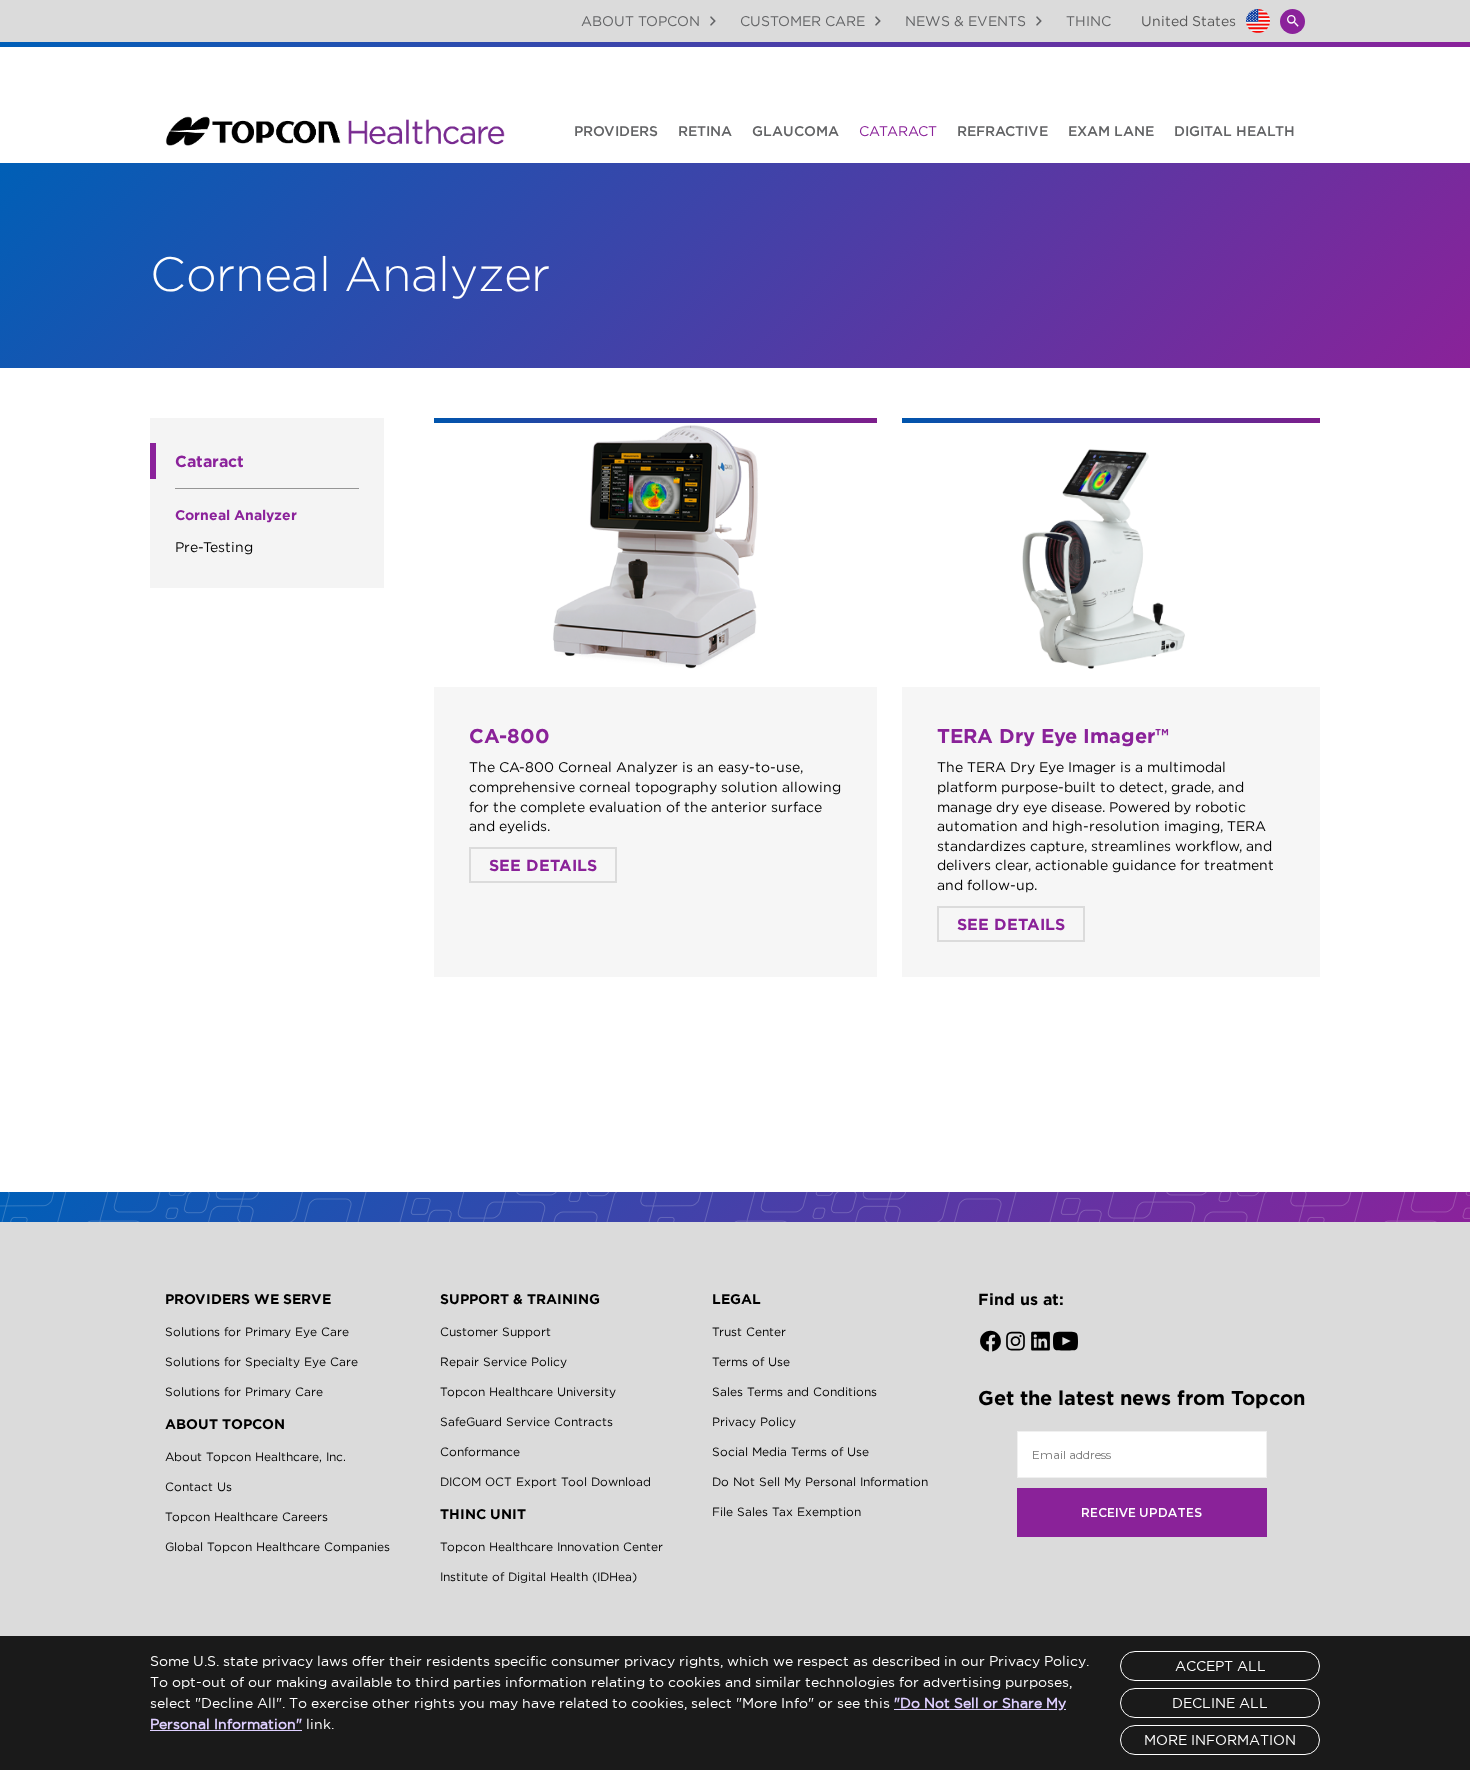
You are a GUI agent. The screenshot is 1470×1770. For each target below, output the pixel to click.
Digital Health (1234, 131)
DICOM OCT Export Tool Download (545, 1481)
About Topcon (640, 21)
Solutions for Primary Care (244, 1391)
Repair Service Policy (503, 1361)
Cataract (898, 131)
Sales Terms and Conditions (794, 1391)
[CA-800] (655, 548)
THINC (1088, 21)
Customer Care (802, 21)
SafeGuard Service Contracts (526, 1421)
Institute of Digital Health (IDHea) (538, 1576)
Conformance (480, 1451)
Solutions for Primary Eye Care (257, 1331)
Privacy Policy (754, 1421)
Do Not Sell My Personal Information (820, 1481)
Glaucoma (795, 131)
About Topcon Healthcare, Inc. (255, 1456)
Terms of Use (751, 1361)
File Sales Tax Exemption (786, 1511)
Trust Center (749, 1331)
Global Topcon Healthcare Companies (277, 1546)
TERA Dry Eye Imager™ (1053, 735)
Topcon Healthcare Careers (246, 1516)
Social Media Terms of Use (790, 1451)
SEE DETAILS (543, 865)
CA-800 (509, 735)
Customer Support (495, 1331)
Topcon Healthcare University (528, 1391)
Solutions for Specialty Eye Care (261, 1361)
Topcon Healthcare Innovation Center (551, 1546)
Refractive (1002, 131)
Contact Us (198, 1486)
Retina (705, 131)
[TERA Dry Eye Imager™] (1111, 548)
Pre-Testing (214, 547)
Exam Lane (1111, 131)
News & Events (965, 21)
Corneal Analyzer (236, 515)
